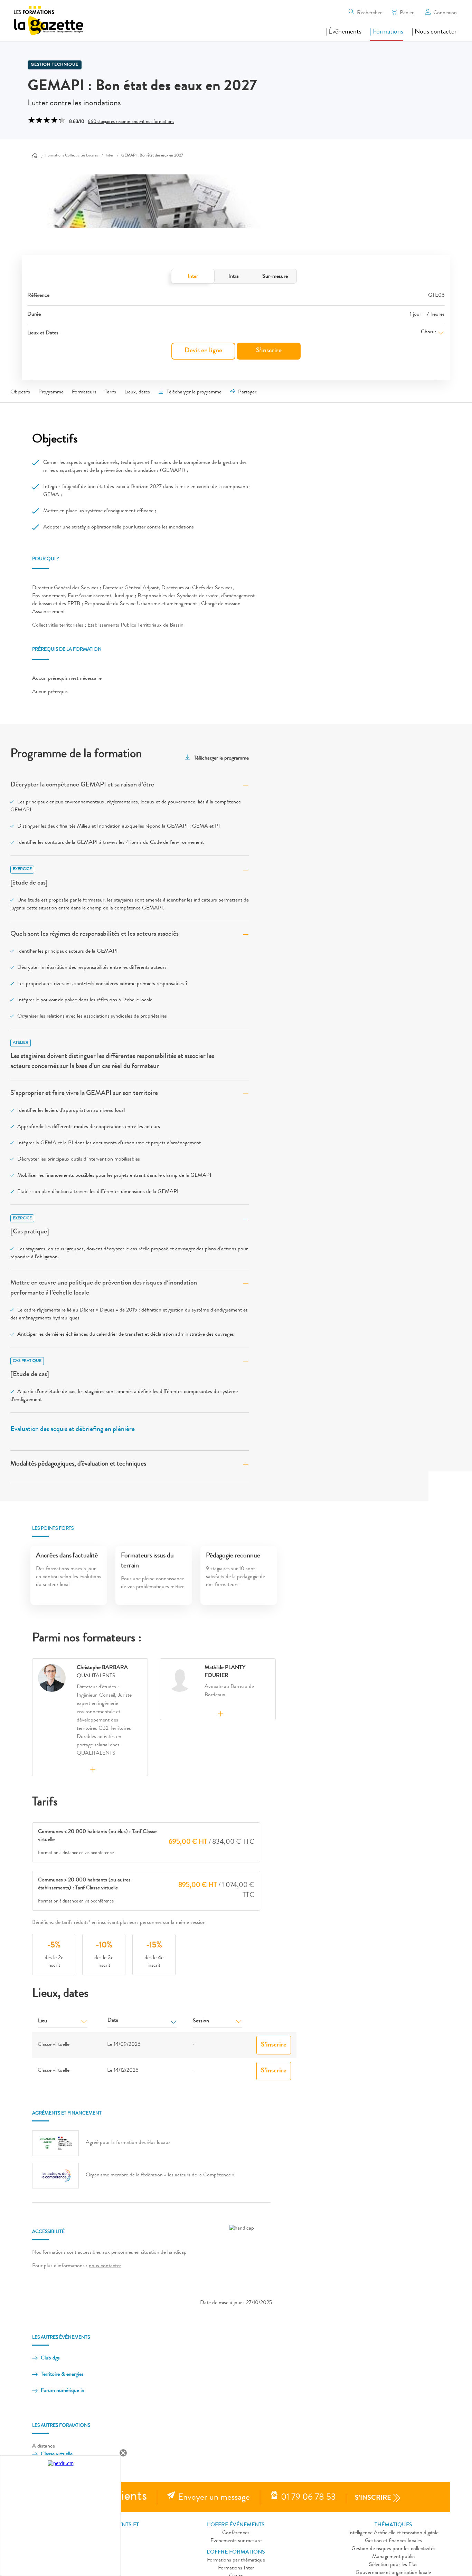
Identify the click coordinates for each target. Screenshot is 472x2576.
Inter (193, 277)
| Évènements (343, 32)
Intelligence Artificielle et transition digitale (393, 2533)
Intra (234, 277)
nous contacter (105, 2266)
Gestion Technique (55, 65)
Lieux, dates (137, 392)
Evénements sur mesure (236, 2541)
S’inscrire (269, 351)
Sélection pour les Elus (393, 2565)
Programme (51, 392)
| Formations (387, 32)
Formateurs (84, 392)
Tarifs (110, 392)
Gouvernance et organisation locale (393, 2573)
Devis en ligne (203, 351)
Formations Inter (236, 2568)
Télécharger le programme (194, 392)
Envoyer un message (214, 2498)
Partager (247, 392)
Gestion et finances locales (393, 2541)
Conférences (236, 2533)
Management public (393, 2557)
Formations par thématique (236, 2560)
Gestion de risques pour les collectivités (393, 2549)
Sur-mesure (275, 277)
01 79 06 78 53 (308, 2498)
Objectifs (20, 392)
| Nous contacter (434, 32)
